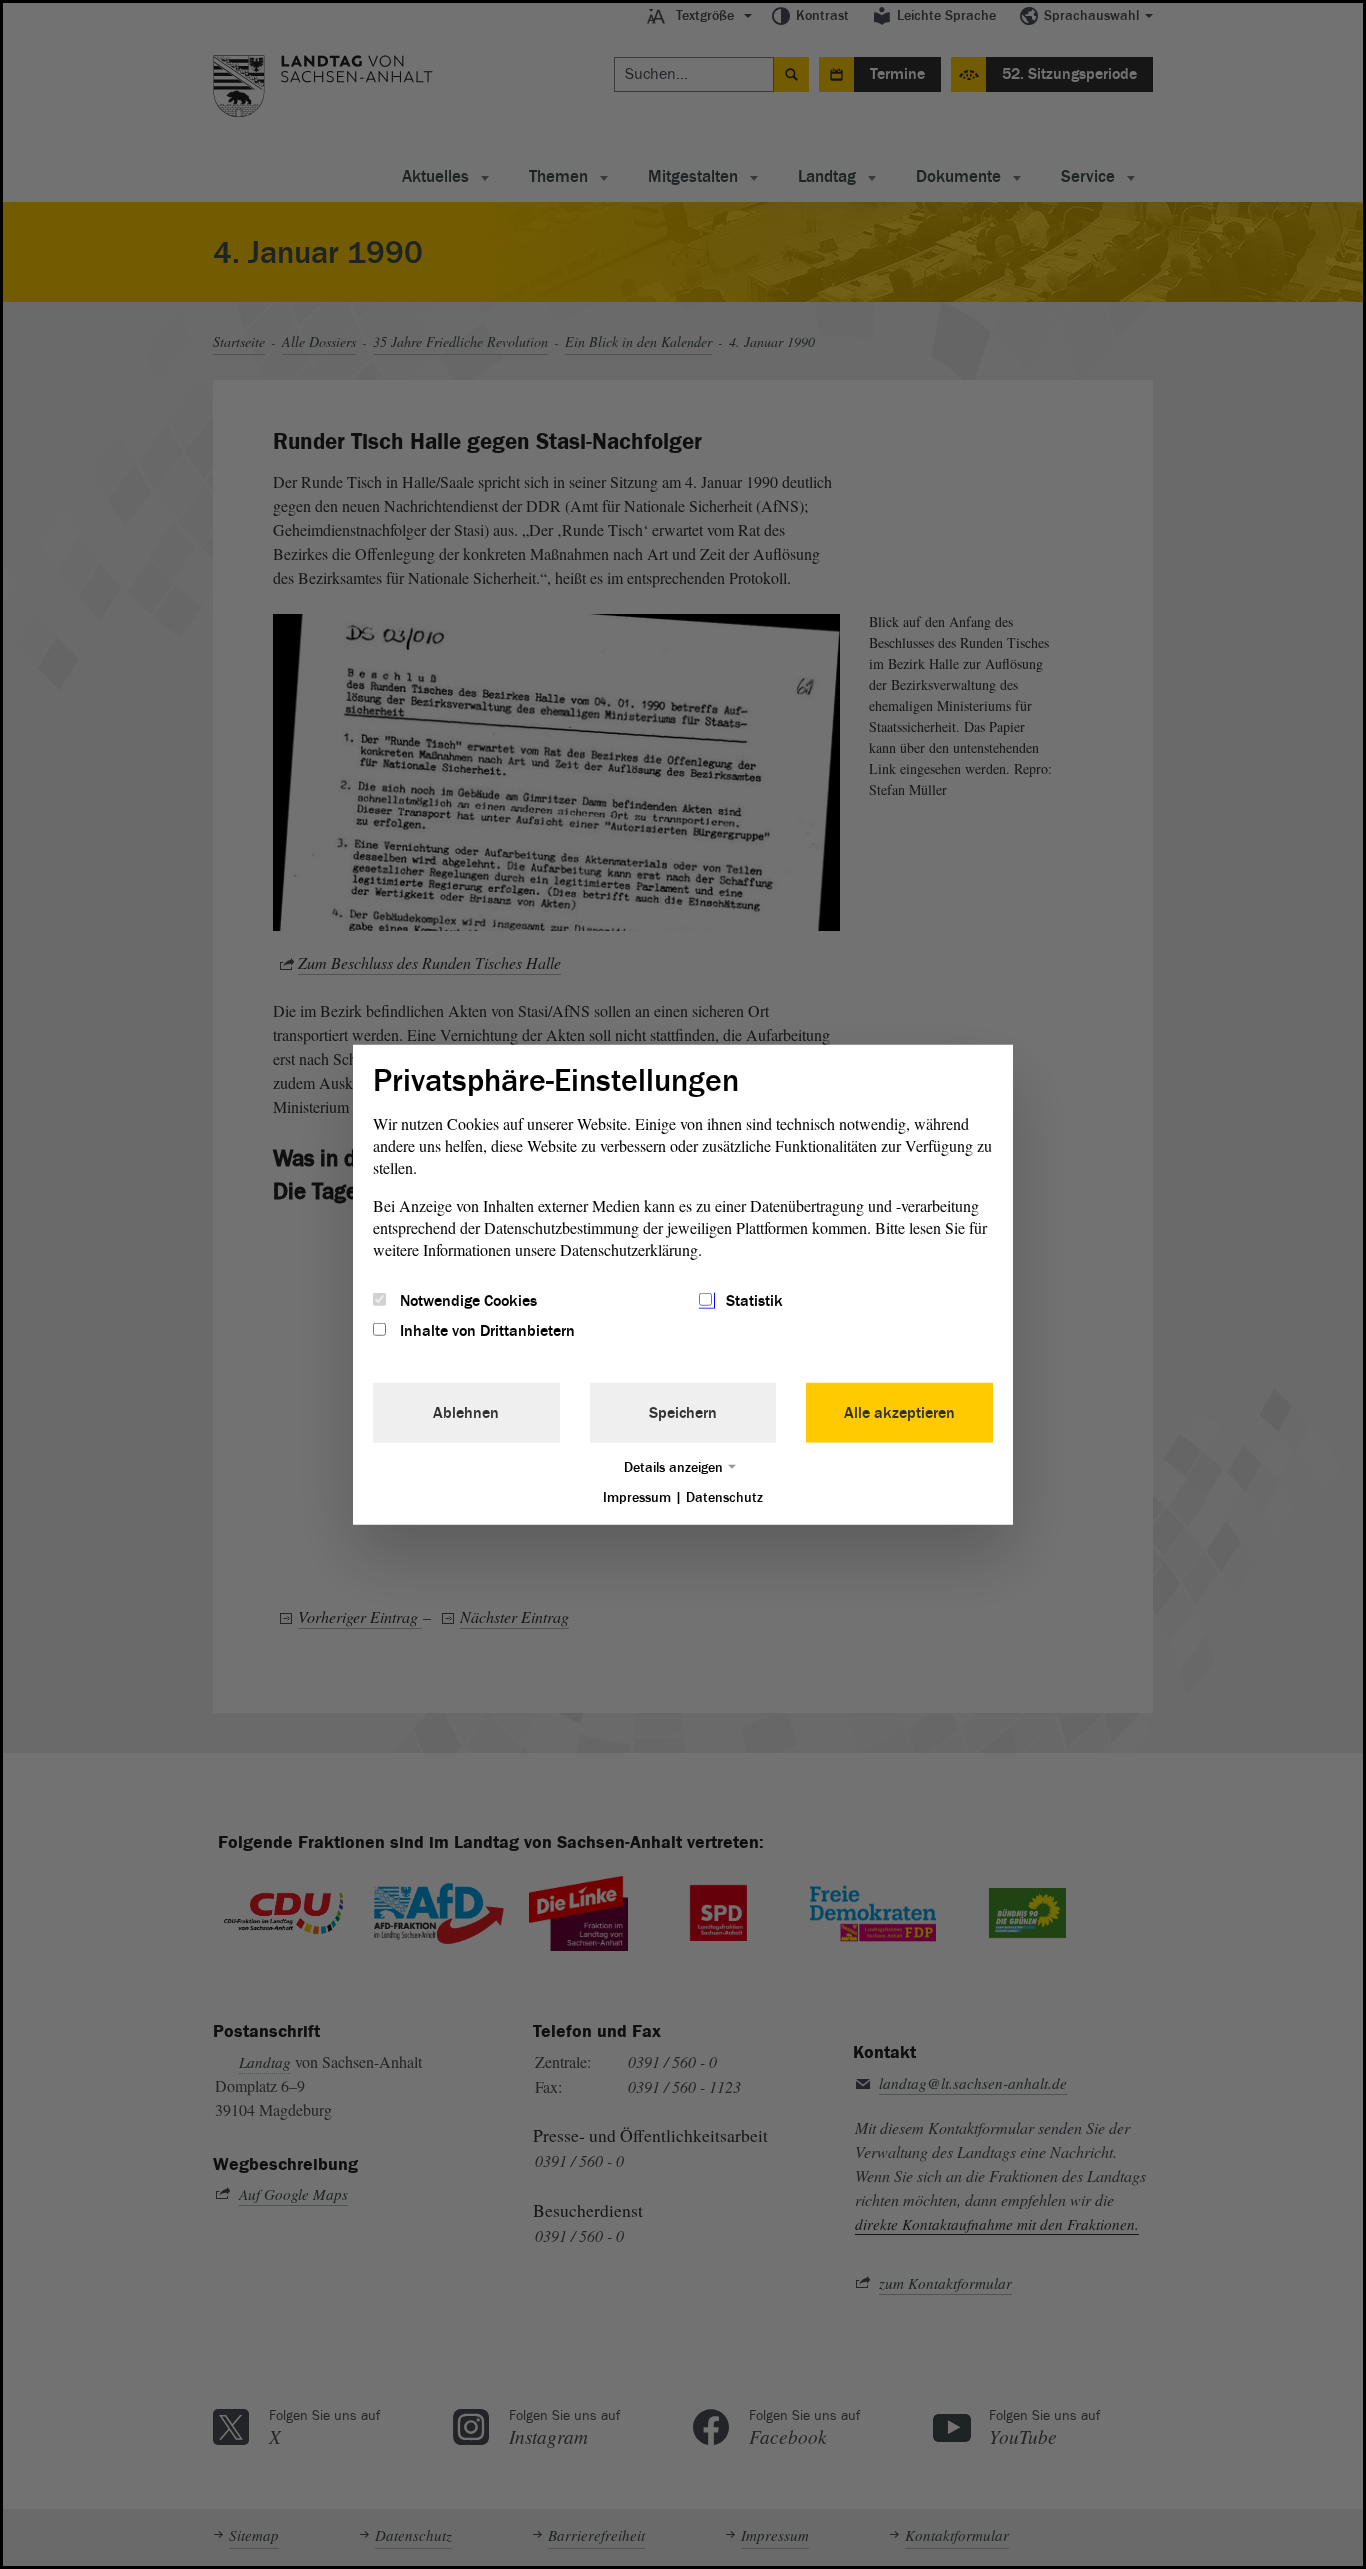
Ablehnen (466, 1413)
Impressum (637, 1497)
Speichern (683, 1413)
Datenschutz (724, 1497)
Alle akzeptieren (899, 1413)
